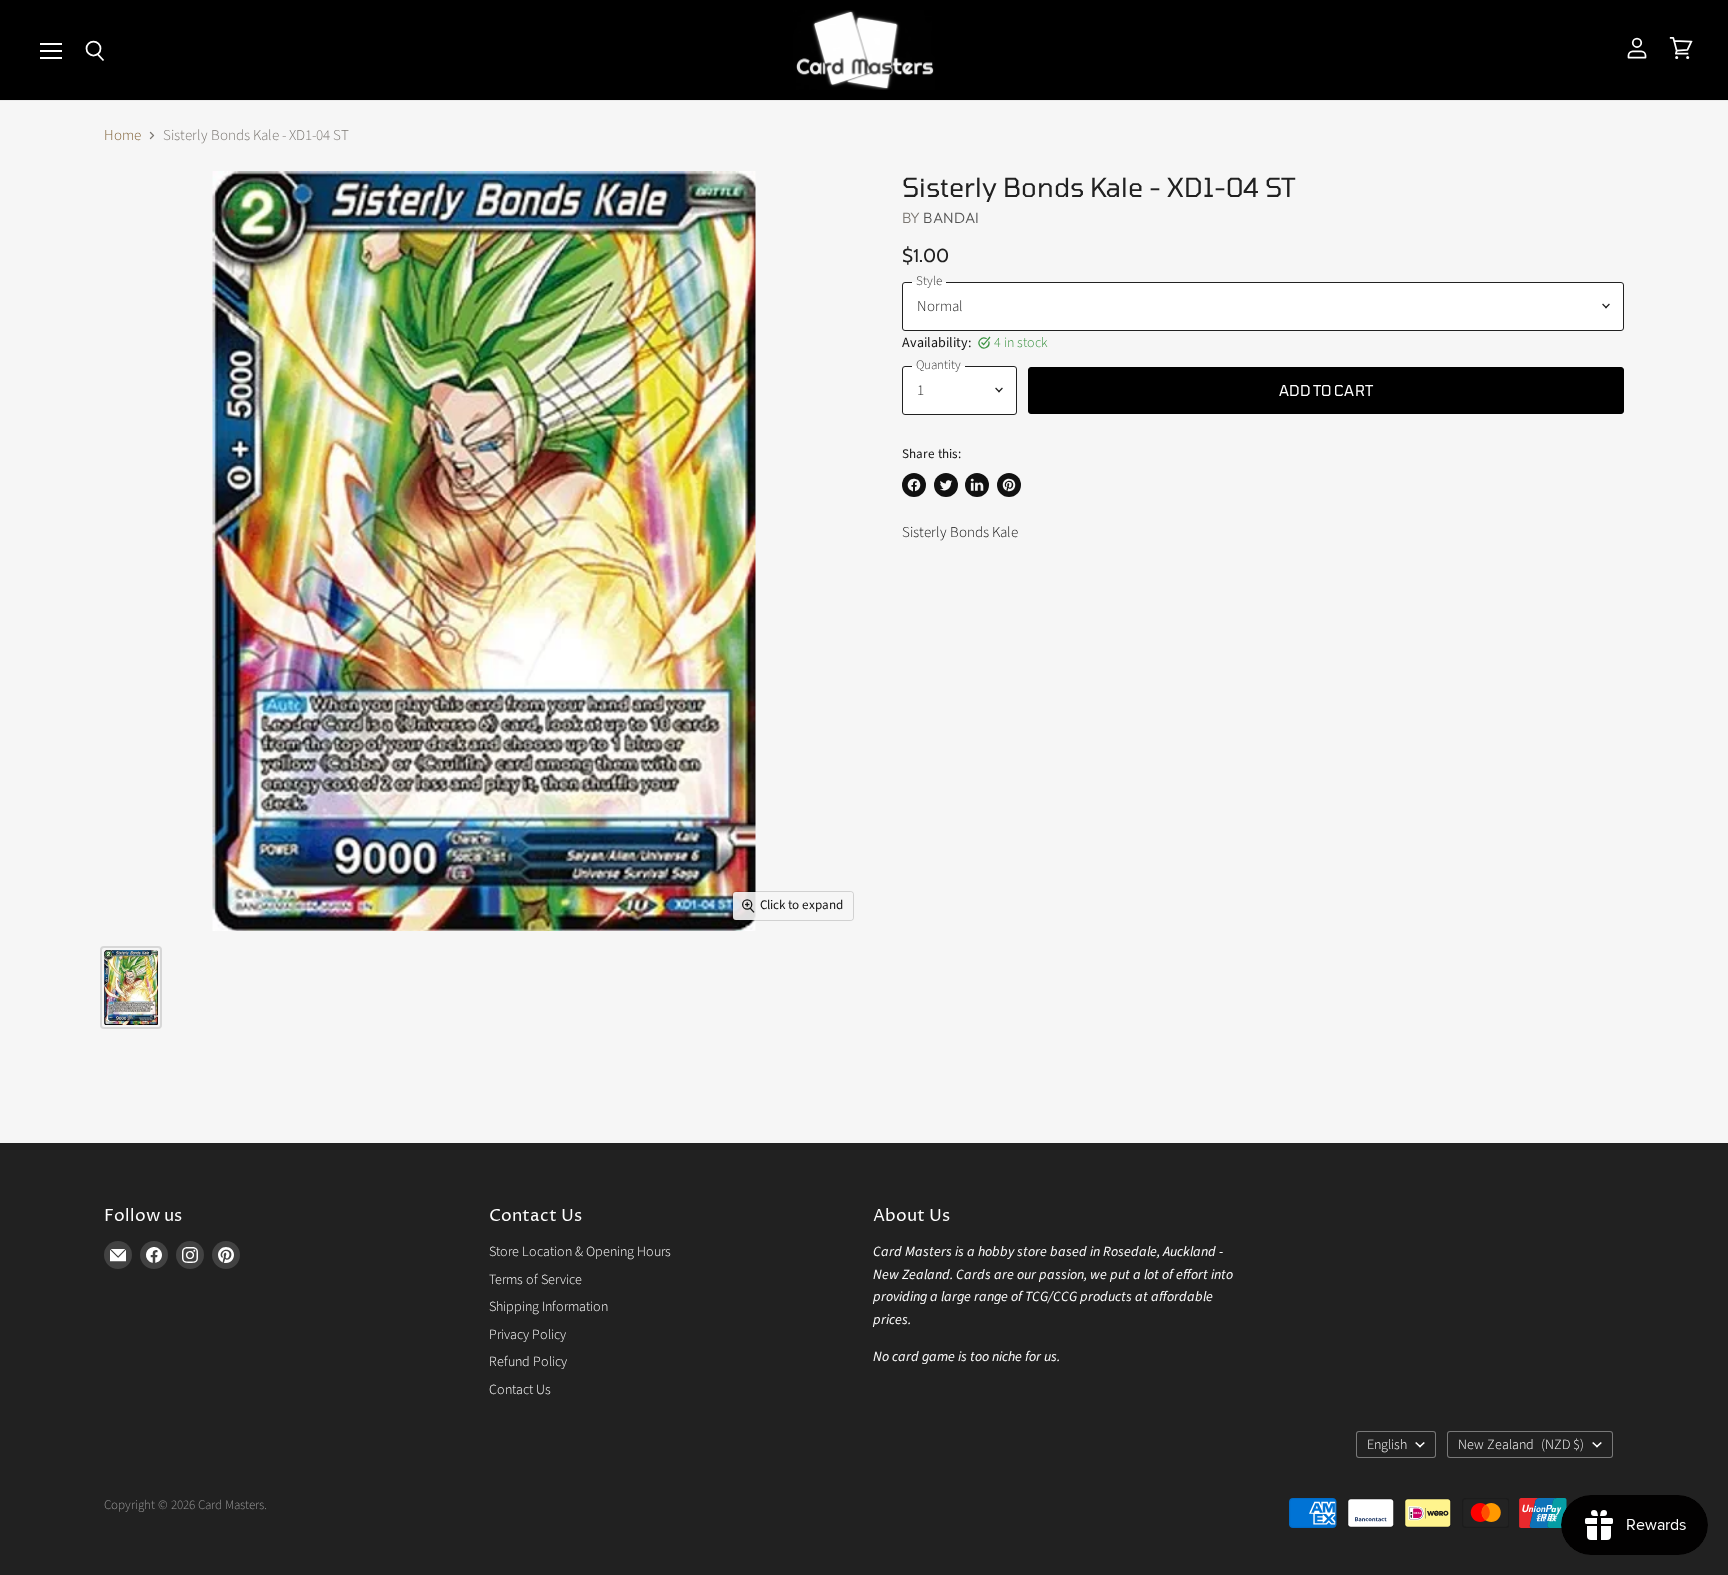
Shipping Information (548, 1307)
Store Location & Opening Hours (580, 1252)
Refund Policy (528, 1362)
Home (122, 135)
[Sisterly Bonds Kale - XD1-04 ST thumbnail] (131, 987)
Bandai (951, 217)
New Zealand (1521, 1445)
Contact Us (520, 1390)
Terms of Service (535, 1280)
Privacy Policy (527, 1335)
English (1387, 1445)
